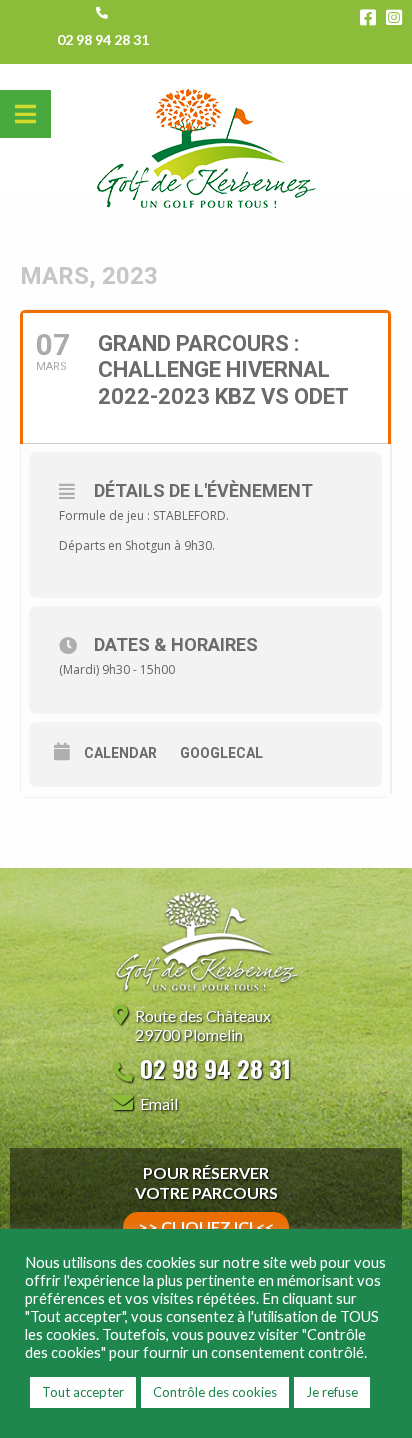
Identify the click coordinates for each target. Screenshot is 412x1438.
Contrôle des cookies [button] (215, 1392)
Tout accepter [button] (83, 1392)
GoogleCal (221, 753)
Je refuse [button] (332, 1392)
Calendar (120, 753)
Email (159, 1103)
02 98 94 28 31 (103, 39)
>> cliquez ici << (206, 1226)
